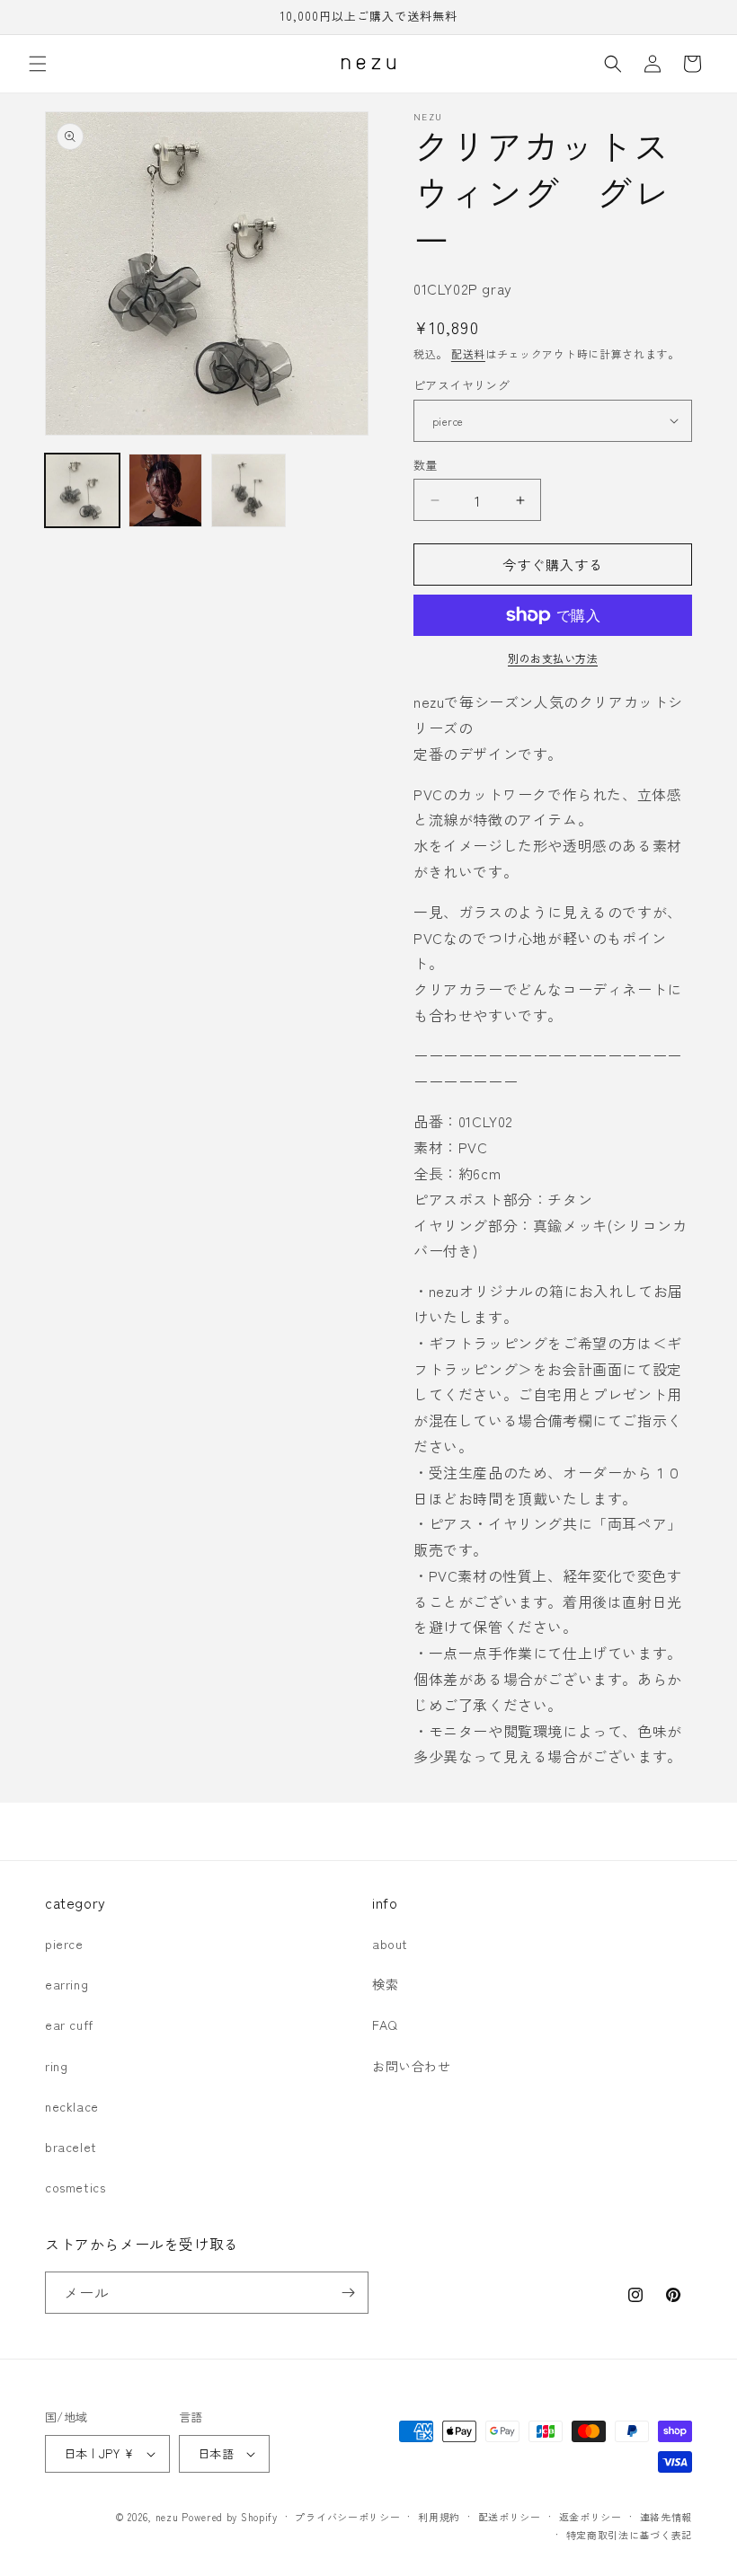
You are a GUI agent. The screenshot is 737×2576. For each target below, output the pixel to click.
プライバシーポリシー (347, 2517)
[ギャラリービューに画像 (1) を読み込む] (82, 491)
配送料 (468, 353)
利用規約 (439, 2517)
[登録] (348, 2293)
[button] (38, 64)
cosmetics (75, 2187)
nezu (167, 2517)
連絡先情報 (666, 2517)
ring (56, 2066)
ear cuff (69, 2025)
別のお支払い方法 (553, 658)
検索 (385, 1984)
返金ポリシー (590, 2517)
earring (67, 1984)
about (390, 1944)
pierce (64, 1944)
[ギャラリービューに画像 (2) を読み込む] (166, 491)
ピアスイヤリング (462, 385)
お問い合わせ (412, 2066)
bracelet (71, 2147)
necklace (72, 2106)
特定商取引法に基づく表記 (629, 2535)
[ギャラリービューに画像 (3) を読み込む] (249, 491)
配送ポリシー (510, 2517)
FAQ (385, 2025)
